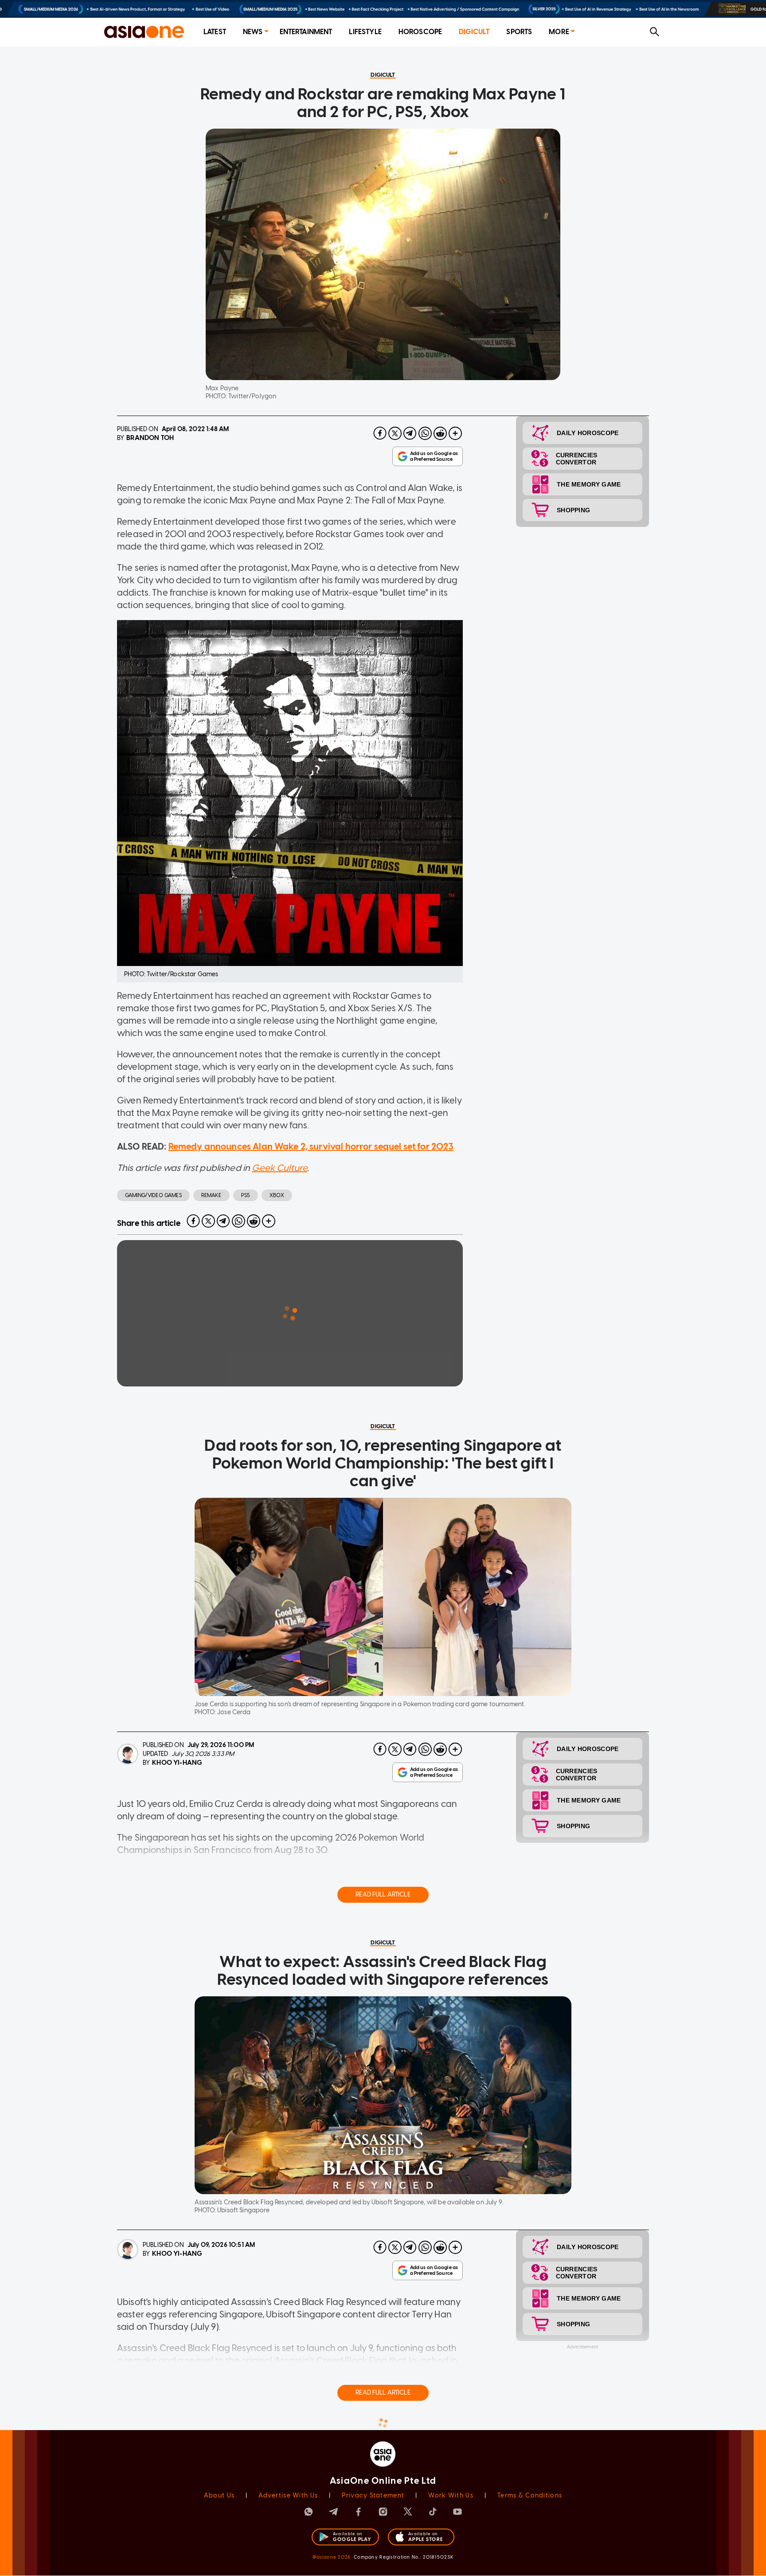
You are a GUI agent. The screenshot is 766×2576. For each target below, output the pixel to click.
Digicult (474, 32)
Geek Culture (279, 1168)
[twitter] (395, 433)
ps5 (246, 1195)
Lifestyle (365, 32)
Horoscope (420, 32)
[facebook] (380, 433)
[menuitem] (215, 32)
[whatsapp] (425, 433)
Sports (519, 32)
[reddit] (440, 433)
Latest (215, 32)
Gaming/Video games (153, 1195)
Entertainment (306, 32)
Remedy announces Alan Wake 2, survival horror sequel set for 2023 (311, 1147)
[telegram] (410, 433)
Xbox (277, 1195)
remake (211, 1195)
